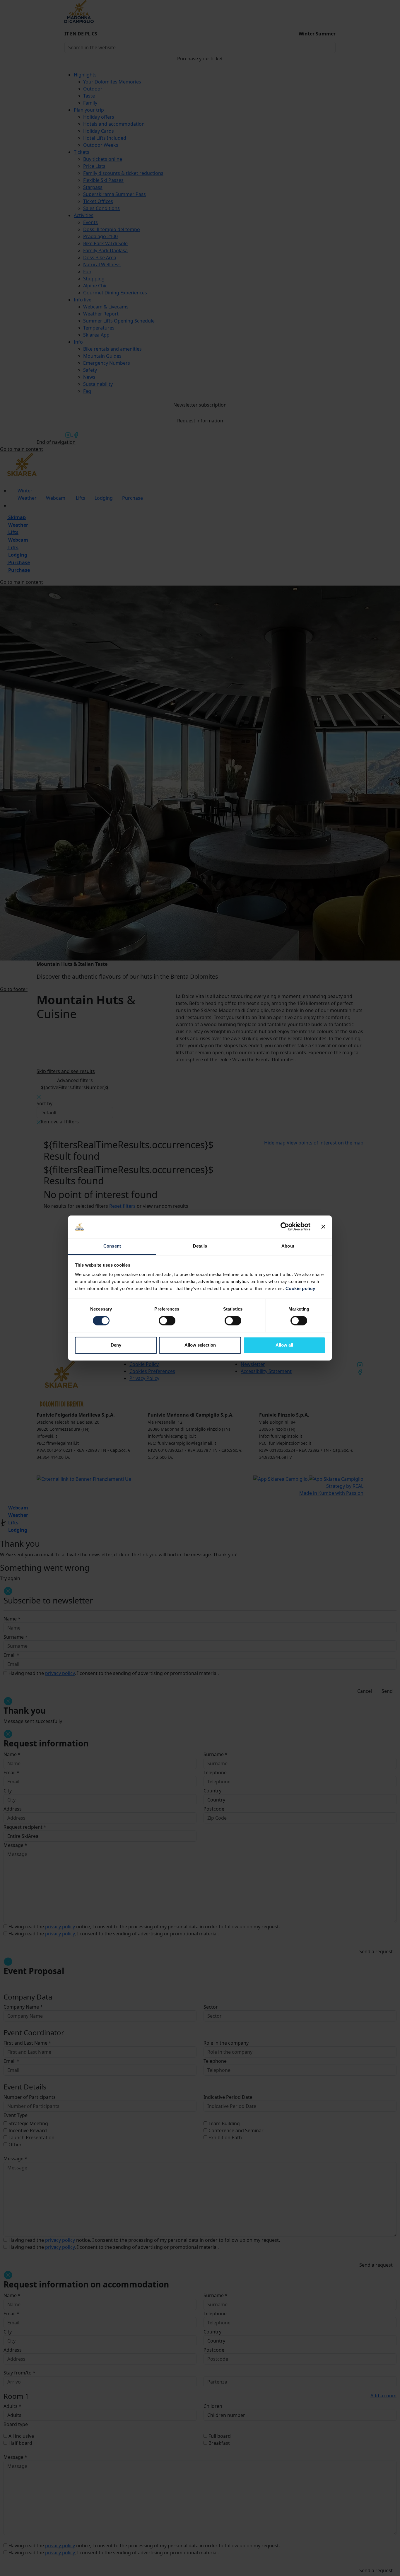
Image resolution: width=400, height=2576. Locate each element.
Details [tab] (200, 1246)
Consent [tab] (112, 1246)
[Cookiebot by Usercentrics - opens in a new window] (285, 1227)
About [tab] (288, 1246)
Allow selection (200, 1345)
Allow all (284, 1345)
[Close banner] (323, 1227)
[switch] (167, 1321)
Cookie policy (300, 1288)
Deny (116, 1345)
